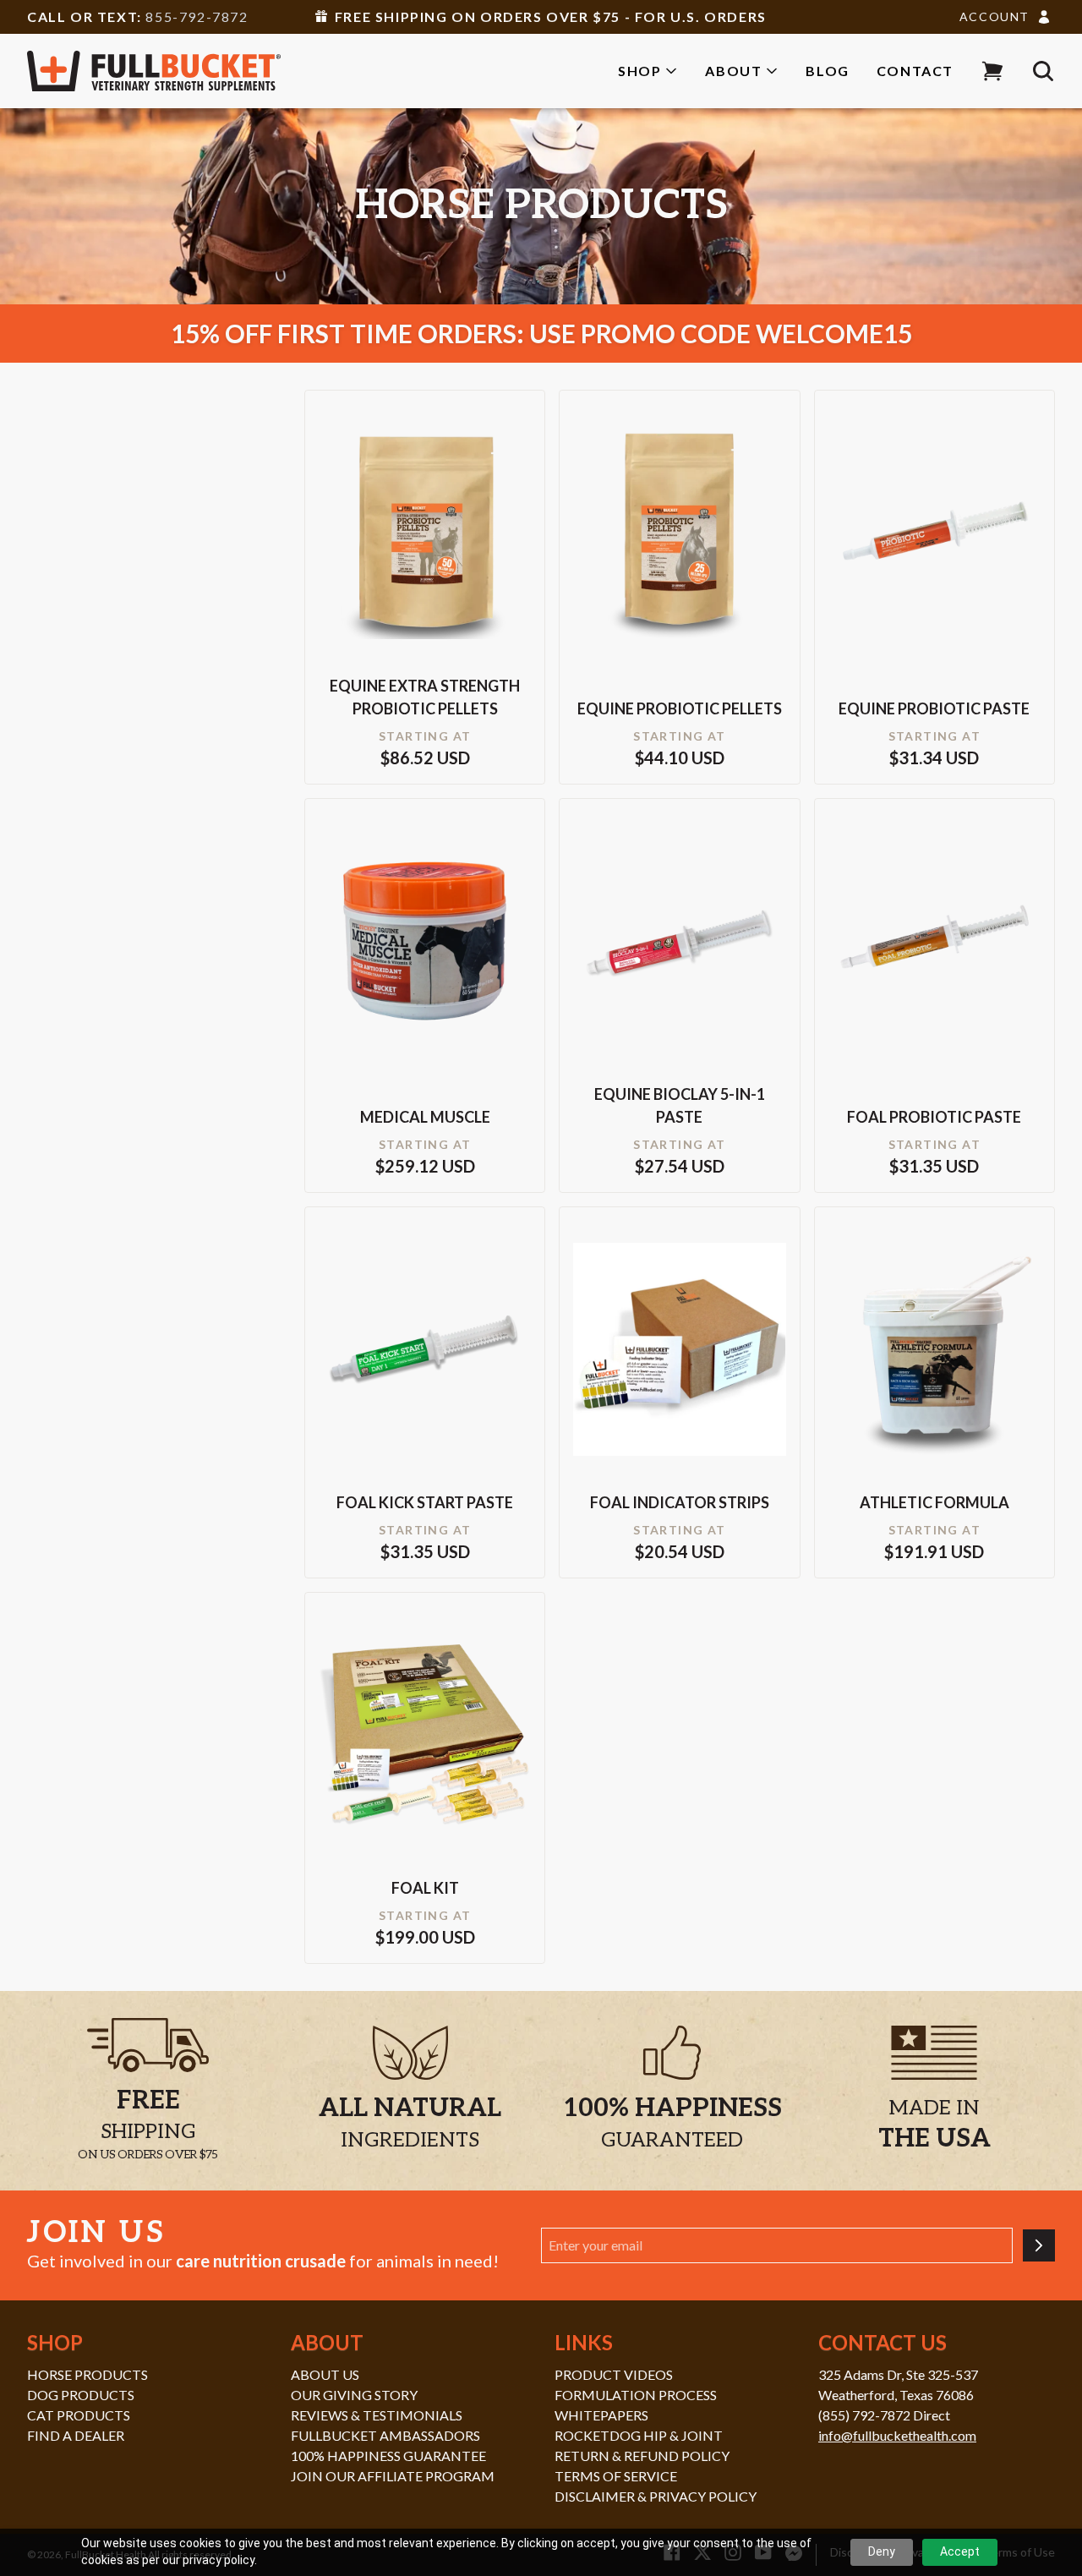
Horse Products (87, 2374)
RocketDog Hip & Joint (639, 2435)
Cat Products (79, 2415)
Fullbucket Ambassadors (385, 2435)
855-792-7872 (197, 16)
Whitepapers (601, 2415)
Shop (639, 71)
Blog (827, 71)
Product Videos (614, 2374)
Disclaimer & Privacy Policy (656, 2496)
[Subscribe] (1039, 2245)
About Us (325, 2374)
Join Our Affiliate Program (393, 2476)
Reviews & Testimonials (377, 2415)
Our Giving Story (354, 2395)
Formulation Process (636, 2395)
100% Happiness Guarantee (388, 2456)
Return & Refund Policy (642, 2456)
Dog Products (81, 2395)
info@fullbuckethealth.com (897, 2435)
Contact (915, 71)
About (733, 71)
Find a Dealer (76, 2435)
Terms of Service (616, 2476)
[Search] (1043, 71)
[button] (992, 71)
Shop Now (425, 556)
